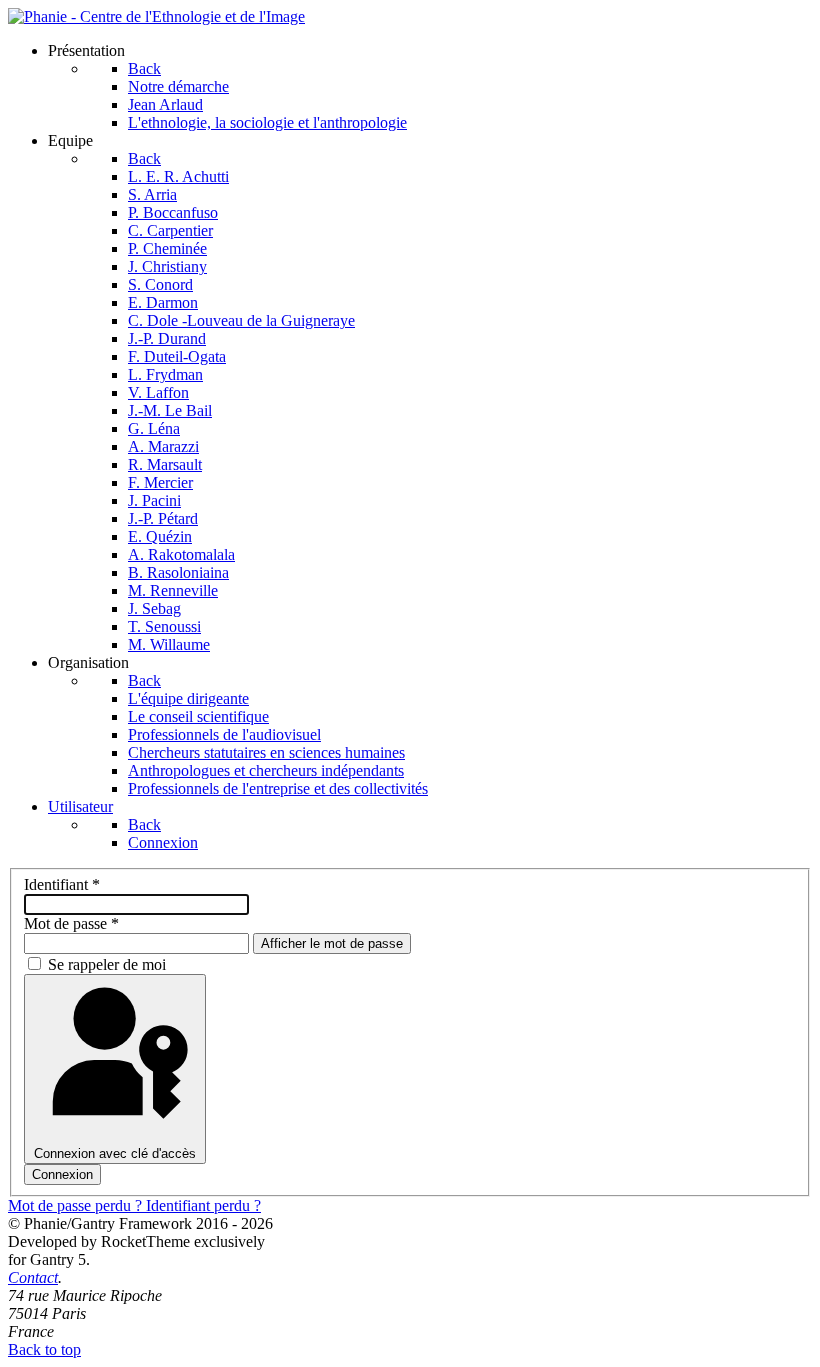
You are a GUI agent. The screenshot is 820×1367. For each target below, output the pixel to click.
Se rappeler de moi (107, 964)
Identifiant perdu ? (203, 1205)
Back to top (44, 1349)
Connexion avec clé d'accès (115, 1153)
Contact (33, 1277)
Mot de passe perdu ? (77, 1205)
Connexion (62, 1174)
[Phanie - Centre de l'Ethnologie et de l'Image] (156, 16)
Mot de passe (71, 923)
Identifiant (62, 884)
